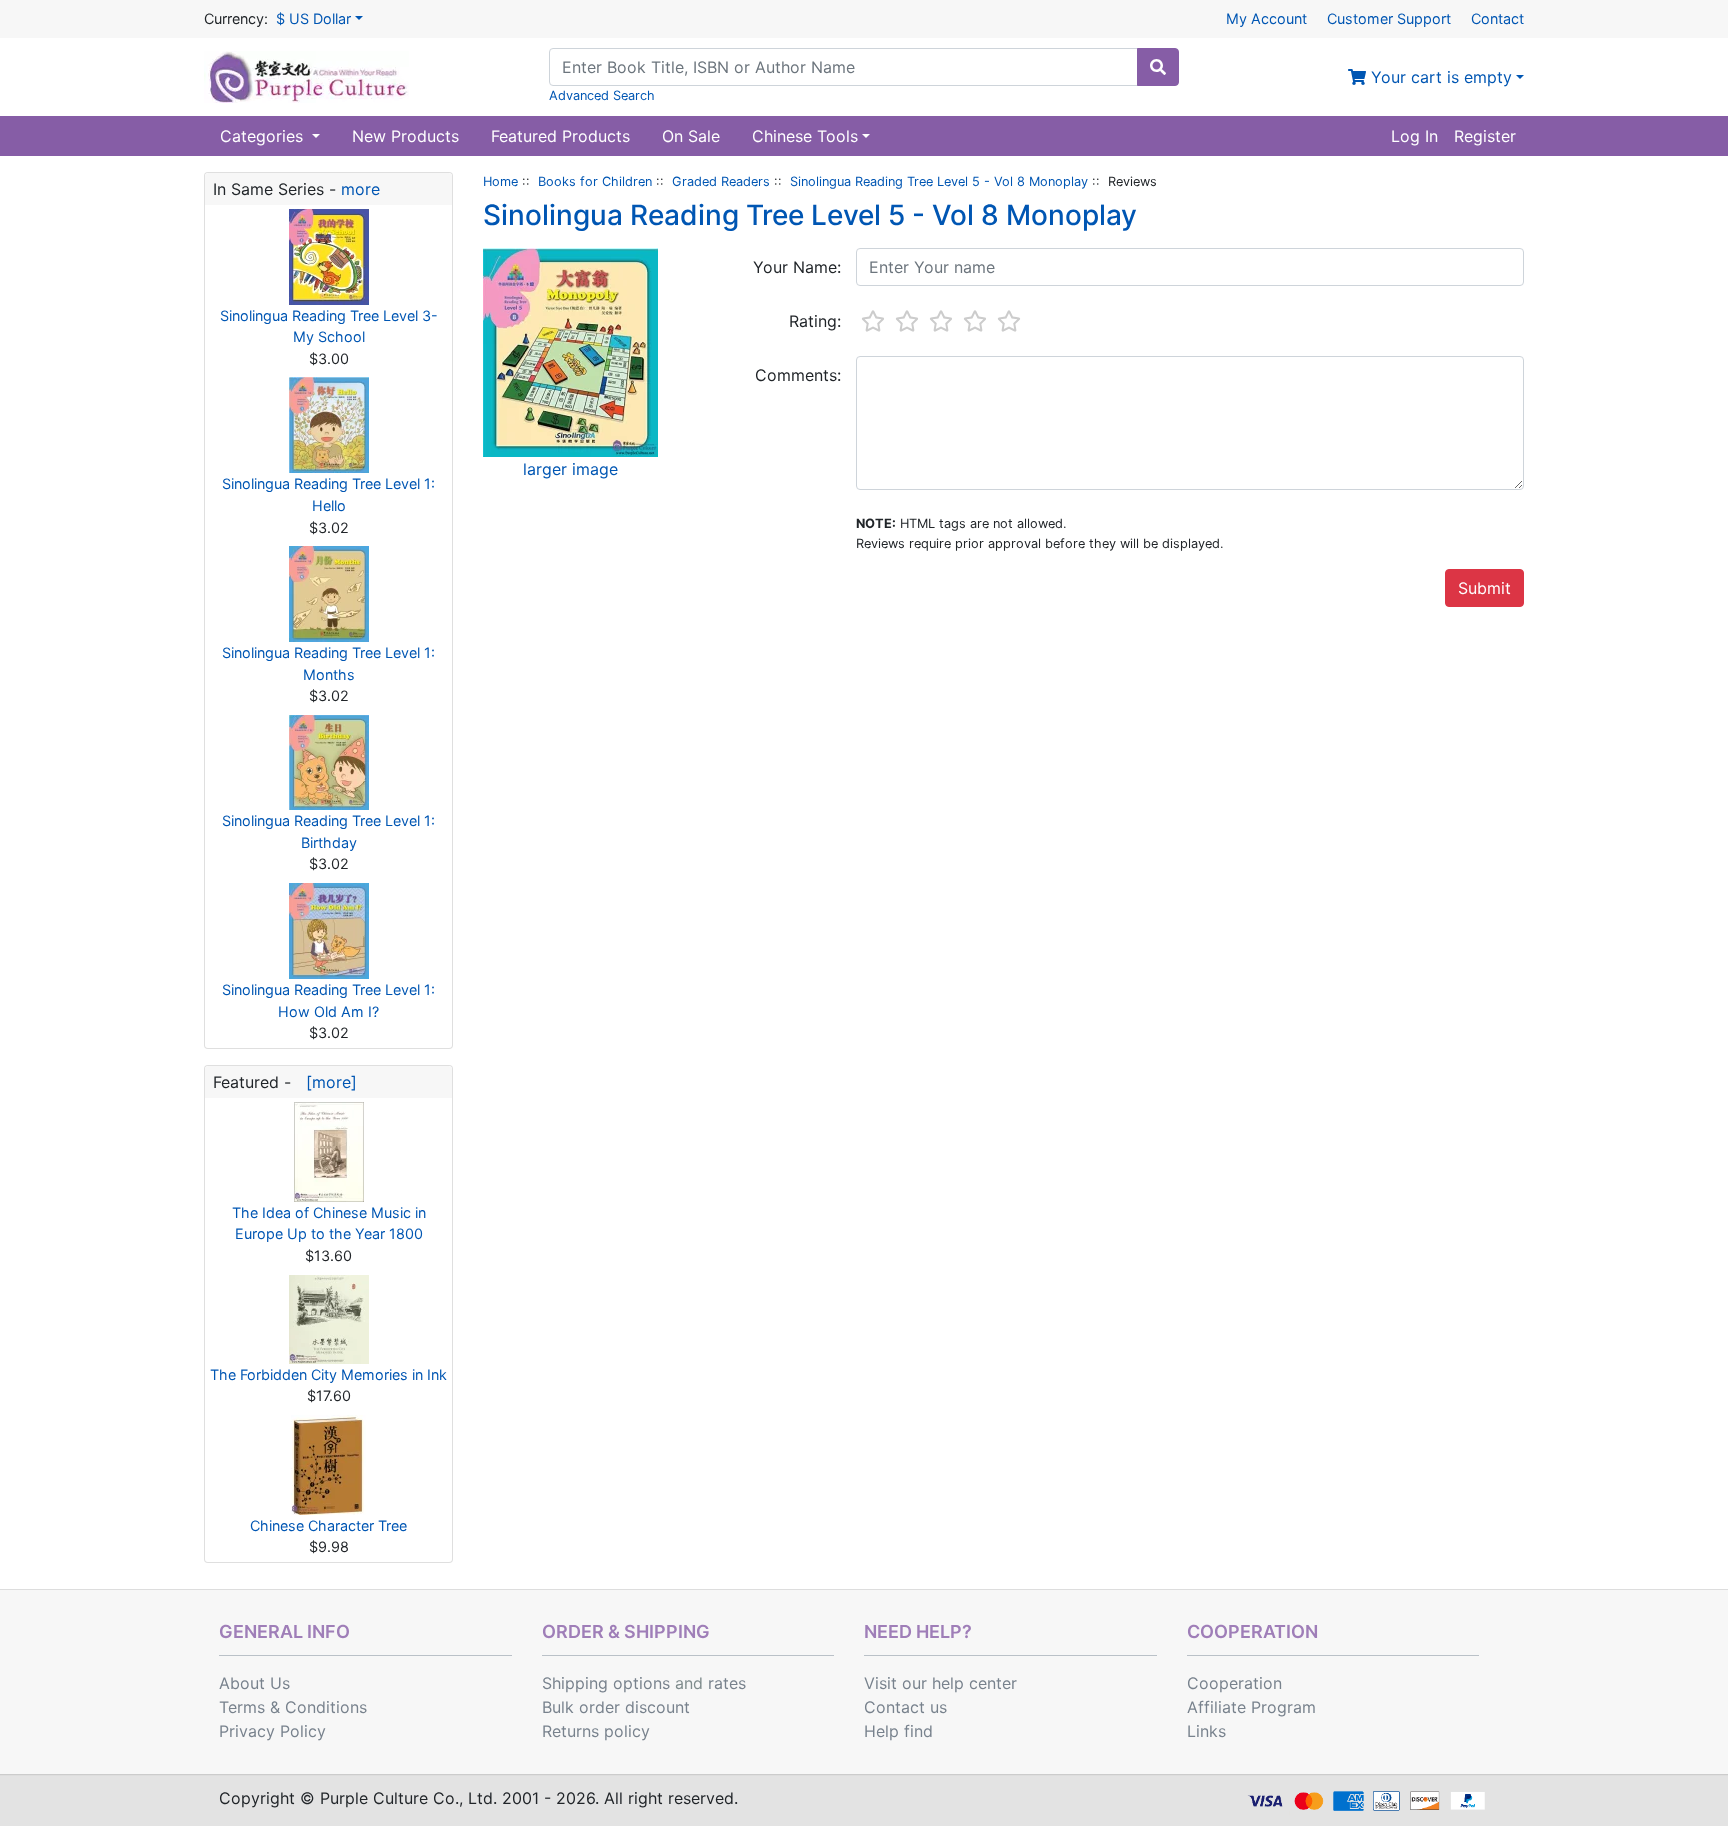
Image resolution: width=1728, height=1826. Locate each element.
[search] (1158, 67)
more (360, 189)
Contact (1497, 18)
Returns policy (596, 1731)
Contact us (905, 1707)
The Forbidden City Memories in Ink (328, 1374)
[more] (326, 1082)
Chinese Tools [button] (805, 136)
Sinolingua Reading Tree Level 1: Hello (328, 494)
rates (727, 1683)
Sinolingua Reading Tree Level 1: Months (328, 663)
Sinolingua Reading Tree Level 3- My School (329, 326)
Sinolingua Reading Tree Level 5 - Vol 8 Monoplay (939, 181)
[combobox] (843, 67)
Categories (264, 136)
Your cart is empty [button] (1439, 77)
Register (1485, 136)
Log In (1414, 136)
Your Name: (797, 267)
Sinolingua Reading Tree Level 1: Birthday (328, 831)
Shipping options (606, 1683)
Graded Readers (721, 181)
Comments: (798, 375)
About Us (254, 1683)
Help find (898, 1731)
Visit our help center (940, 1683)
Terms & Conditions (293, 1707)
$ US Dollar (313, 18)
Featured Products (560, 136)
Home (500, 181)
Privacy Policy (272, 1731)
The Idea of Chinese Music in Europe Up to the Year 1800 (329, 1223)
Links (1206, 1731)
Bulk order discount (616, 1707)
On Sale (691, 136)
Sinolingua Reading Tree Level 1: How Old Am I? (328, 1000)
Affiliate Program (1251, 1707)
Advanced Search (602, 95)
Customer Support (1389, 18)
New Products (405, 136)
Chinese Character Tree (328, 1525)
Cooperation (1234, 1683)
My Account (1266, 18)
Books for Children (595, 181)
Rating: (815, 321)
